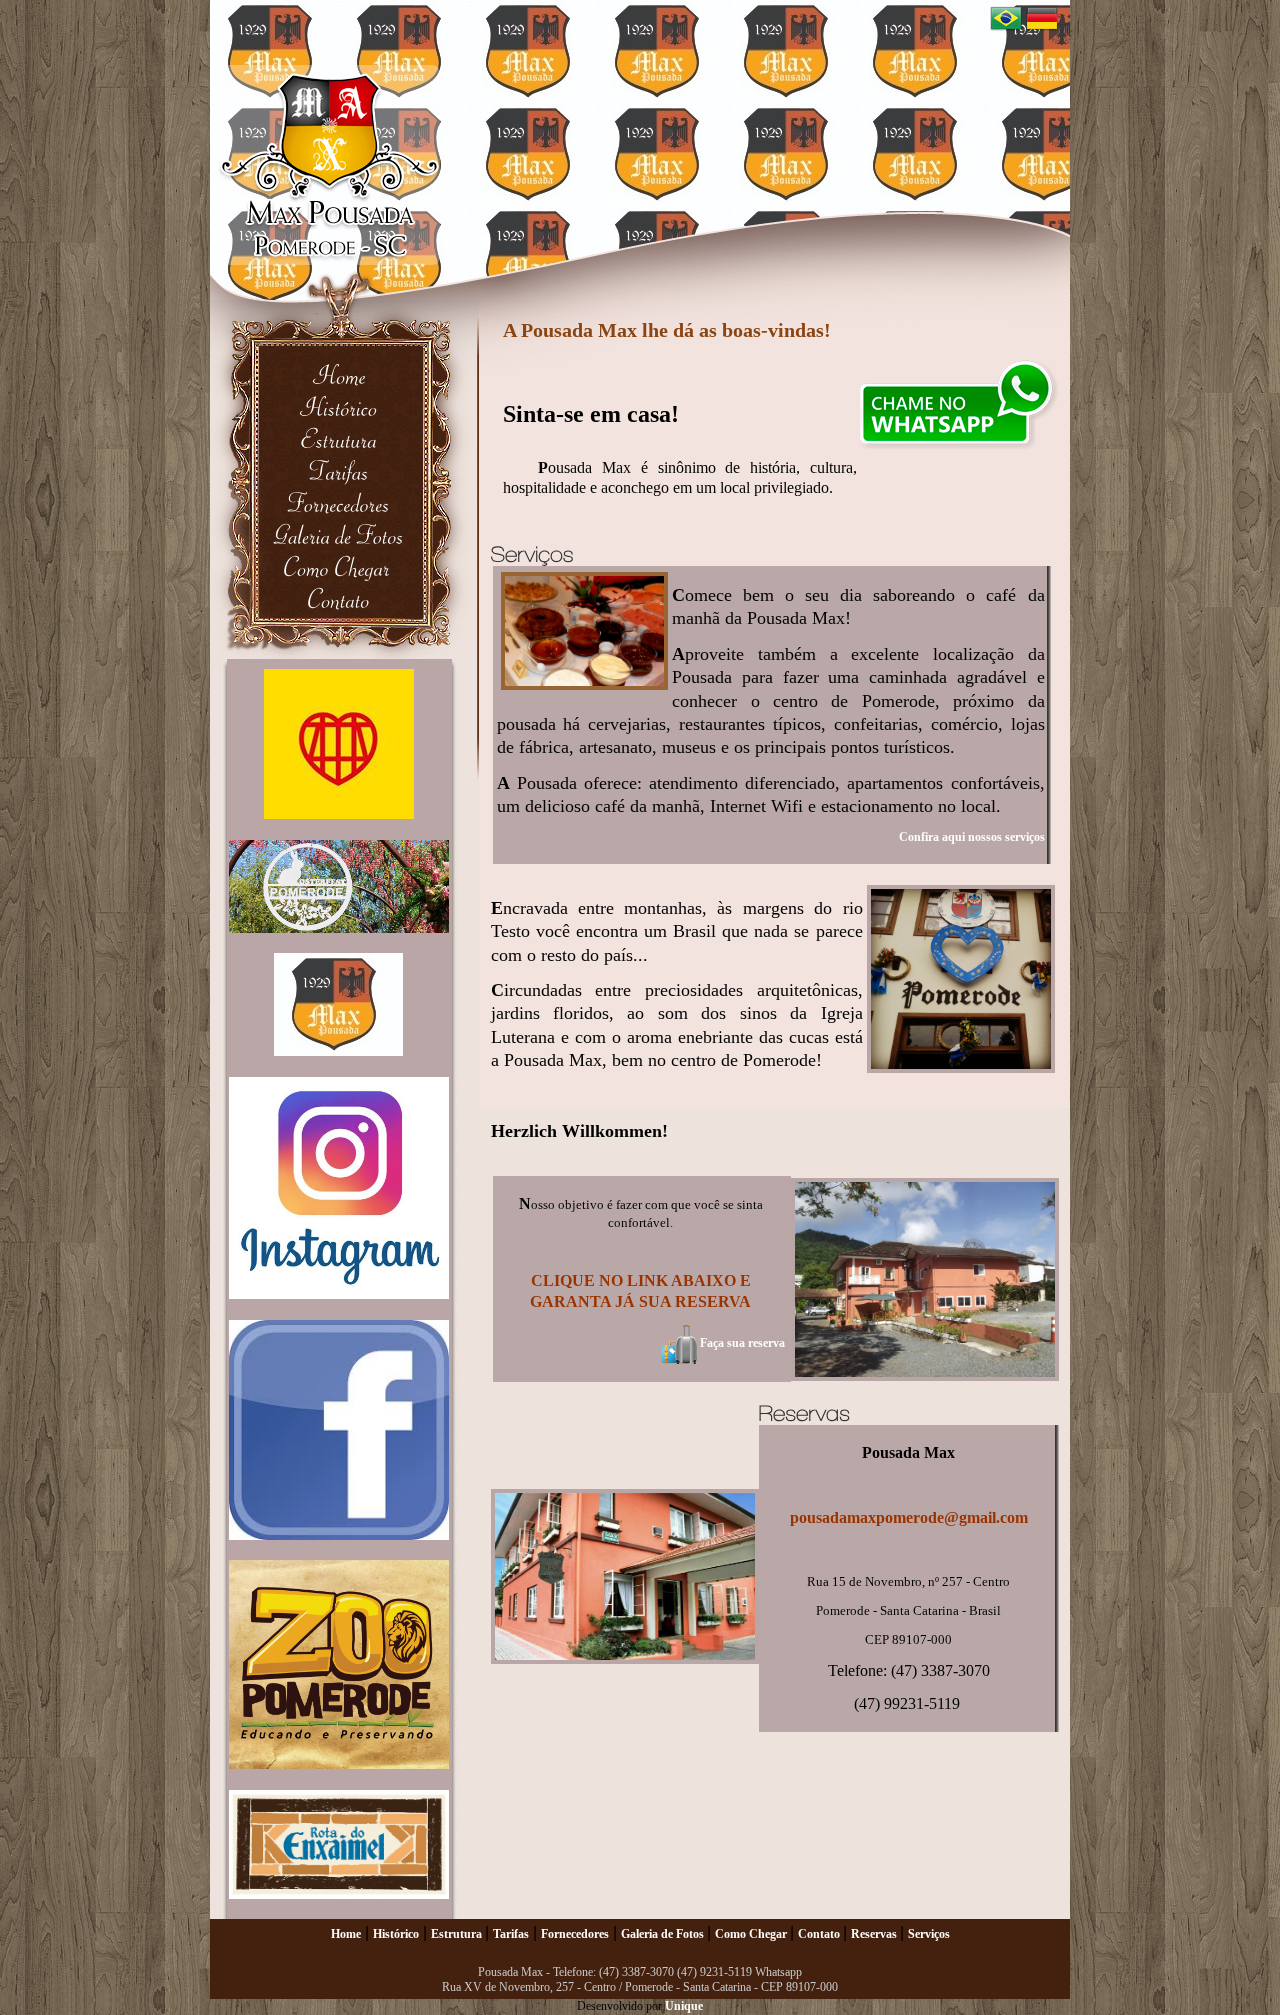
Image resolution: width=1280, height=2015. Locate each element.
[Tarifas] (338, 470)
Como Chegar (752, 1934)
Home (346, 1934)
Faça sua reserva (741, 1343)
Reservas (875, 1934)
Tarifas (511, 1934)
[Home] (339, 374)
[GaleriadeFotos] (338, 534)
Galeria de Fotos (664, 1934)
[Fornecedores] (338, 502)
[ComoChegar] (339, 566)
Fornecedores (575, 1934)
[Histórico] (338, 406)
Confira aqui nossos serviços (972, 837)
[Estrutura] (339, 438)
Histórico (396, 1934)
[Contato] (338, 598)
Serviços (929, 1934)
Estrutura (458, 1934)
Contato (820, 1934)
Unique (684, 2006)
